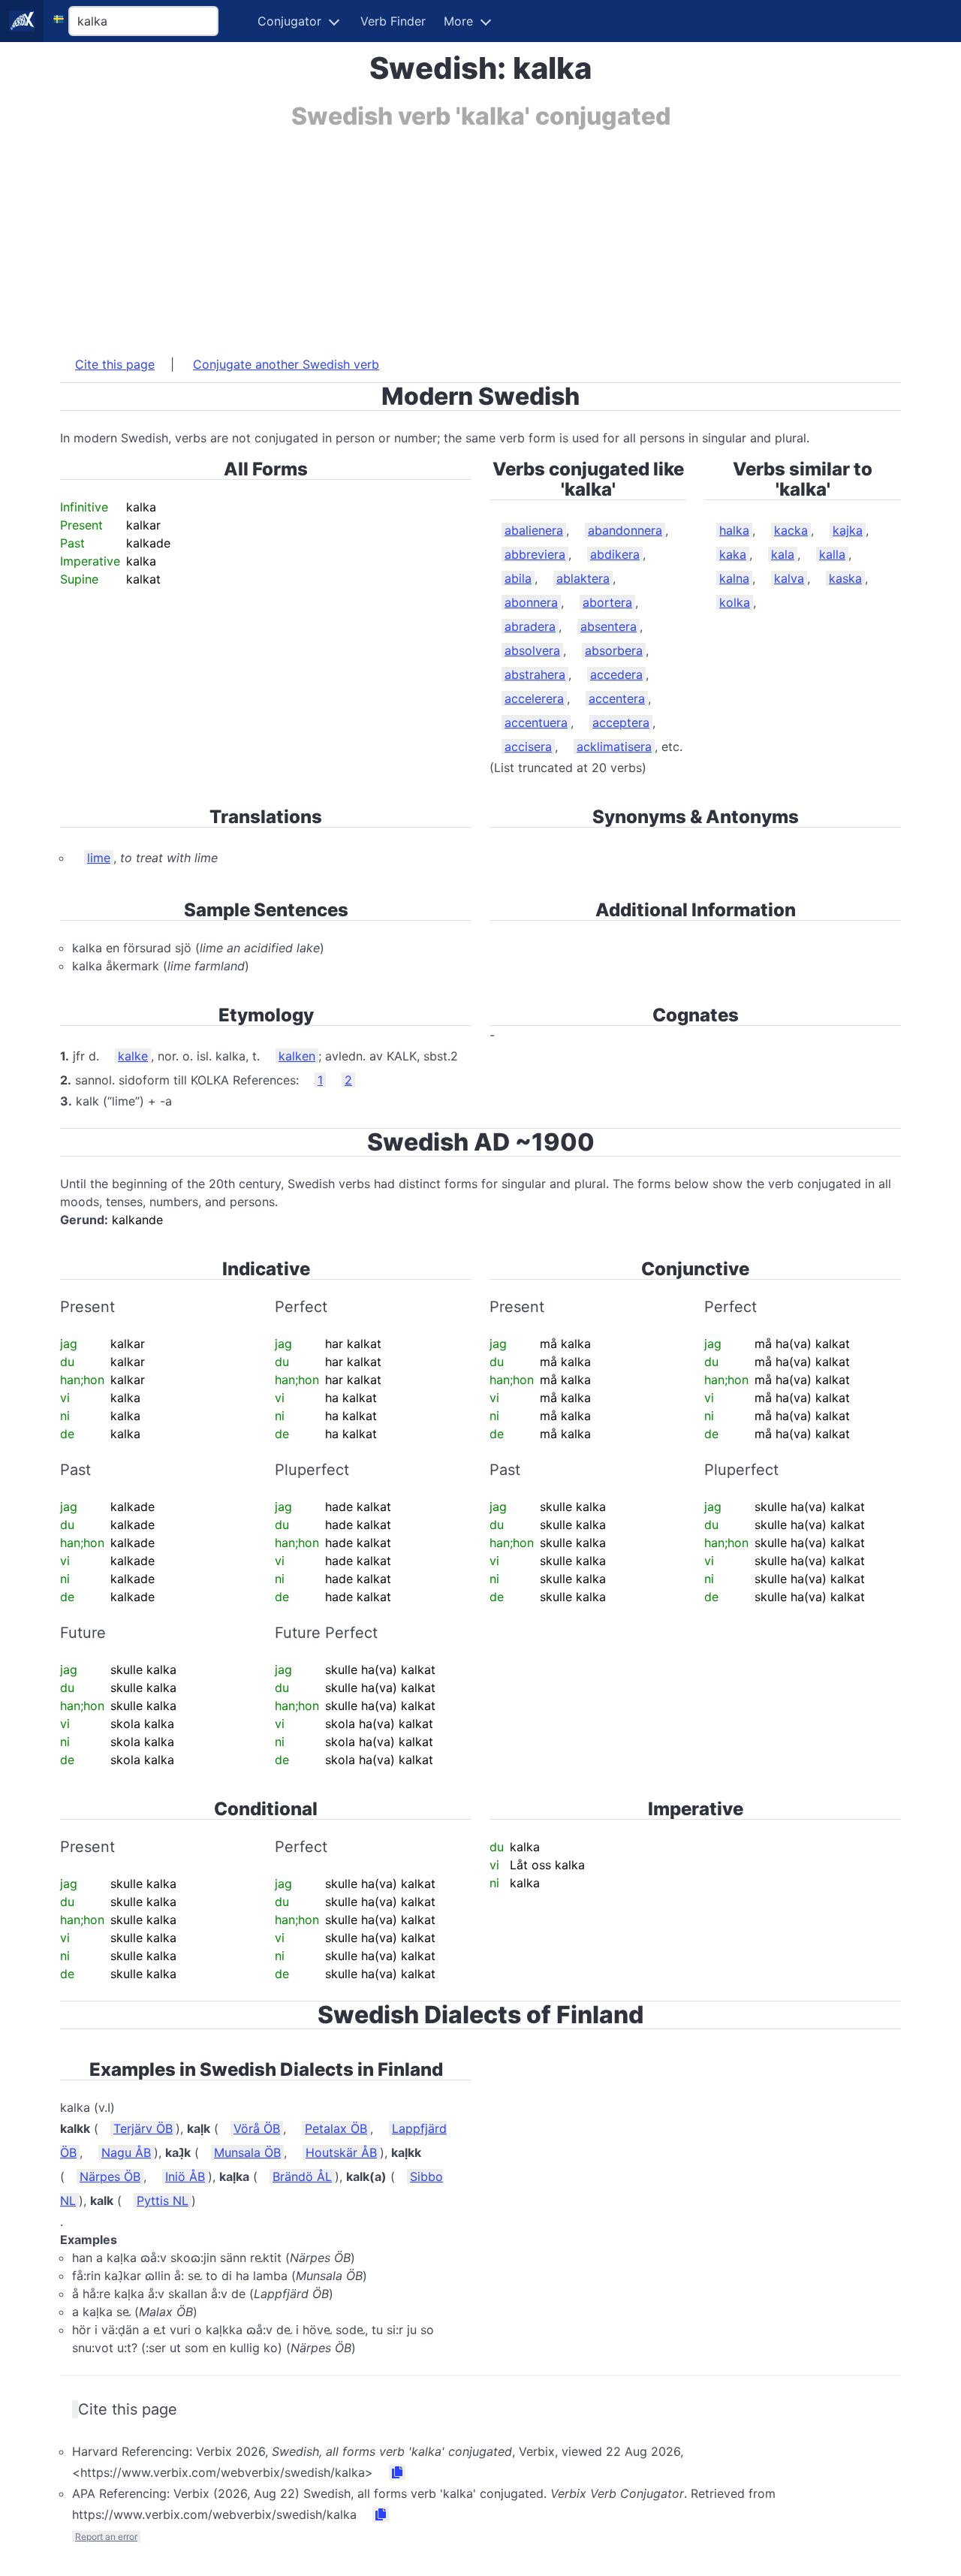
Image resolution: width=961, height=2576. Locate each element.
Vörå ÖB (257, 2128)
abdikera (615, 554)
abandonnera (625, 530)
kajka (848, 530)
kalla (832, 554)
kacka (791, 530)
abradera (530, 626)
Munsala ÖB (247, 2152)
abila (518, 578)
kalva (789, 578)
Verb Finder (393, 21)
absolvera (532, 650)
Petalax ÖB (336, 2128)
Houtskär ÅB (341, 2152)
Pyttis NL (163, 2200)
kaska (845, 578)
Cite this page (115, 364)
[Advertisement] (480, 235)
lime (99, 858)
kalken (297, 1056)
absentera (609, 626)
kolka (735, 602)
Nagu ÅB (126, 2152)
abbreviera (535, 554)
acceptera (621, 722)
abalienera (534, 530)
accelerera (534, 698)
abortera (607, 602)
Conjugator (289, 21)
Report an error (106, 2537)
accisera (528, 747)
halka (734, 530)
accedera (616, 674)
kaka (733, 554)
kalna (734, 578)
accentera (617, 698)
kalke (133, 1056)
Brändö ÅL (302, 2176)
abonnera (531, 602)
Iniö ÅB (185, 2176)
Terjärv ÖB (143, 2128)
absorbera (614, 650)
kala (783, 554)
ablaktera (583, 578)
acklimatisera (614, 747)
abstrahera (535, 674)
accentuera (536, 722)
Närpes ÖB (110, 2176)
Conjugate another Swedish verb (286, 364)
